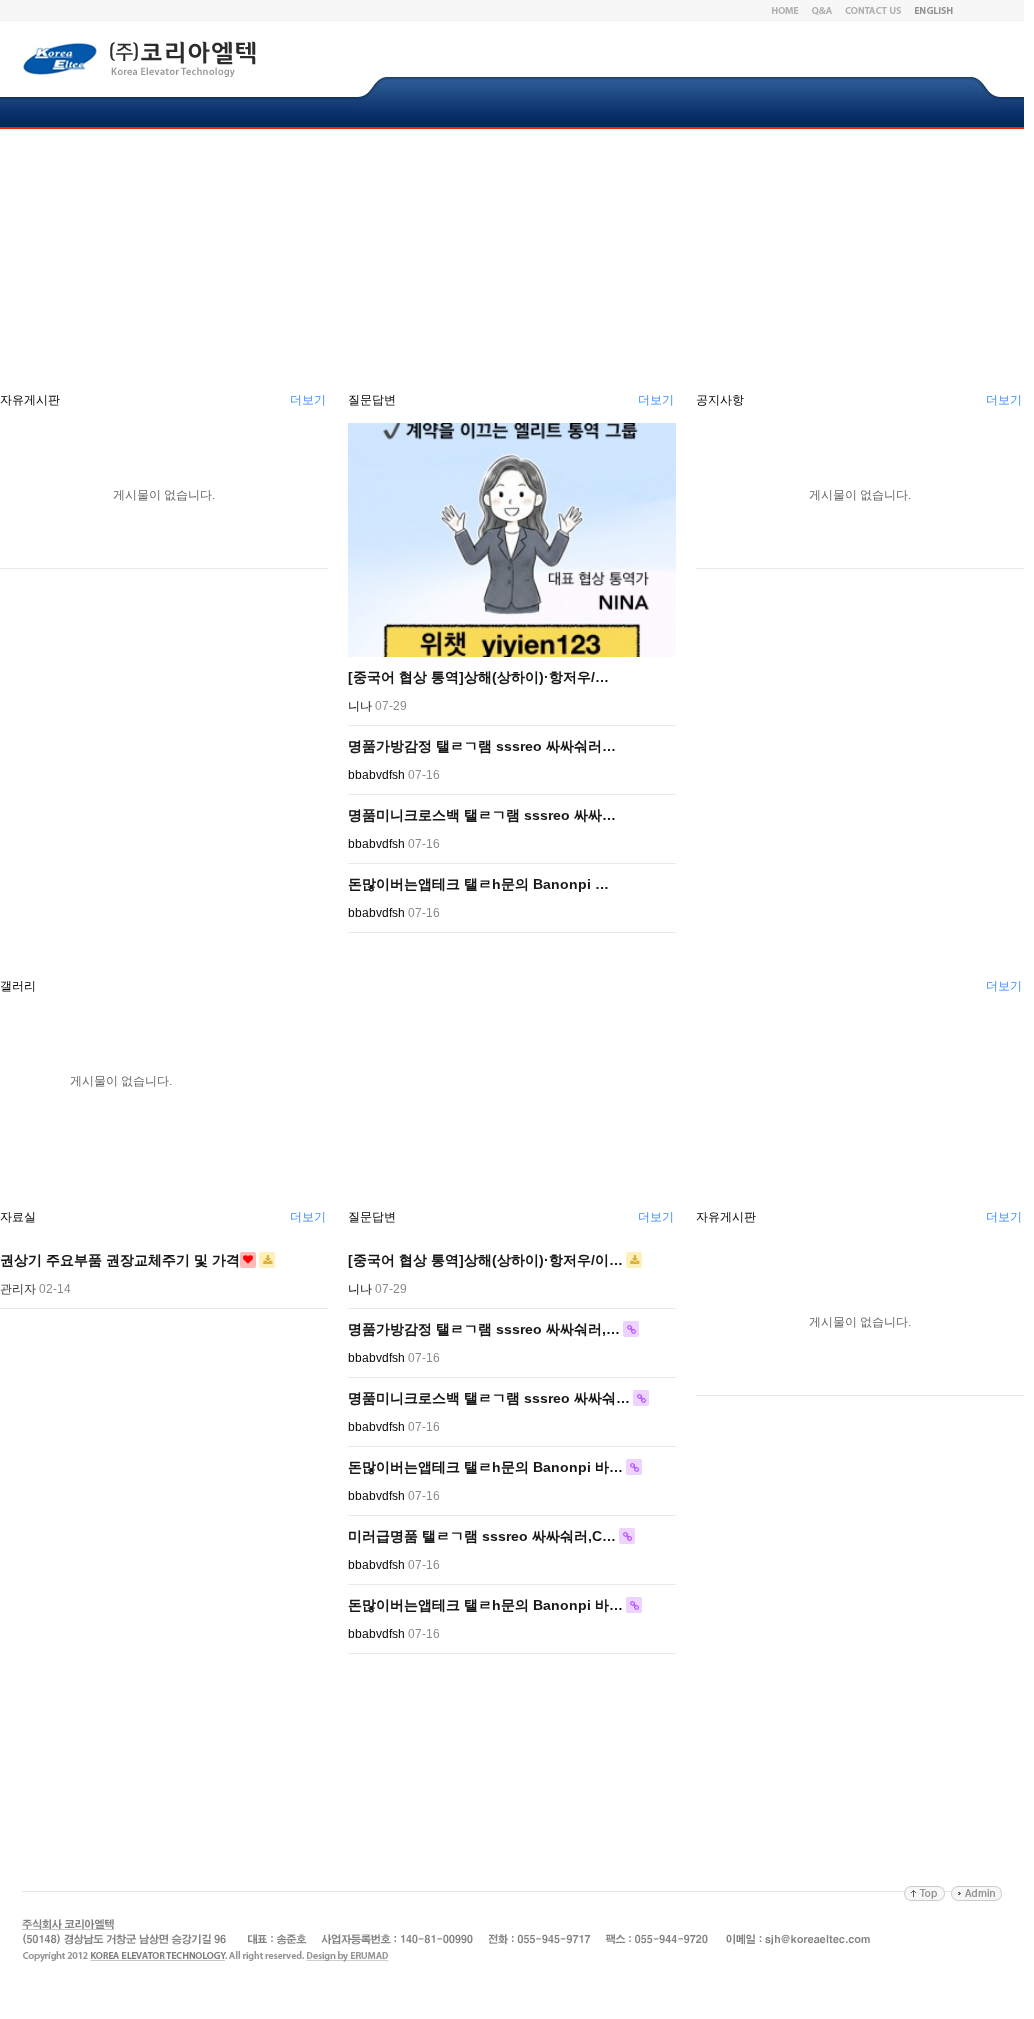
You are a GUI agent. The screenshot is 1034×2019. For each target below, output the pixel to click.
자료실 (18, 1217)
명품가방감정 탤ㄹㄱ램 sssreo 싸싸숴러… (482, 746)
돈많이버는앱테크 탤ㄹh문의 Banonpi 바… (485, 1467)
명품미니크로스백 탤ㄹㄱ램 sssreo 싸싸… (482, 815)
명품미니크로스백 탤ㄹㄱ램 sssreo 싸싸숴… (489, 1398)
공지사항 (720, 400)
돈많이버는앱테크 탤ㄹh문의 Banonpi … (478, 884)
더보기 (308, 400)
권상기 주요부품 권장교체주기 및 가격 (120, 1260)
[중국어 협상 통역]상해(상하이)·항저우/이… (485, 1260)
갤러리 (18, 986)
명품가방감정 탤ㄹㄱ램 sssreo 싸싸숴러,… (484, 1329)
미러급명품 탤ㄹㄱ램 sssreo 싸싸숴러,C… (482, 1536)
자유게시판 (30, 400)
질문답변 (372, 400)
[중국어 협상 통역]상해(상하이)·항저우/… (478, 677)
